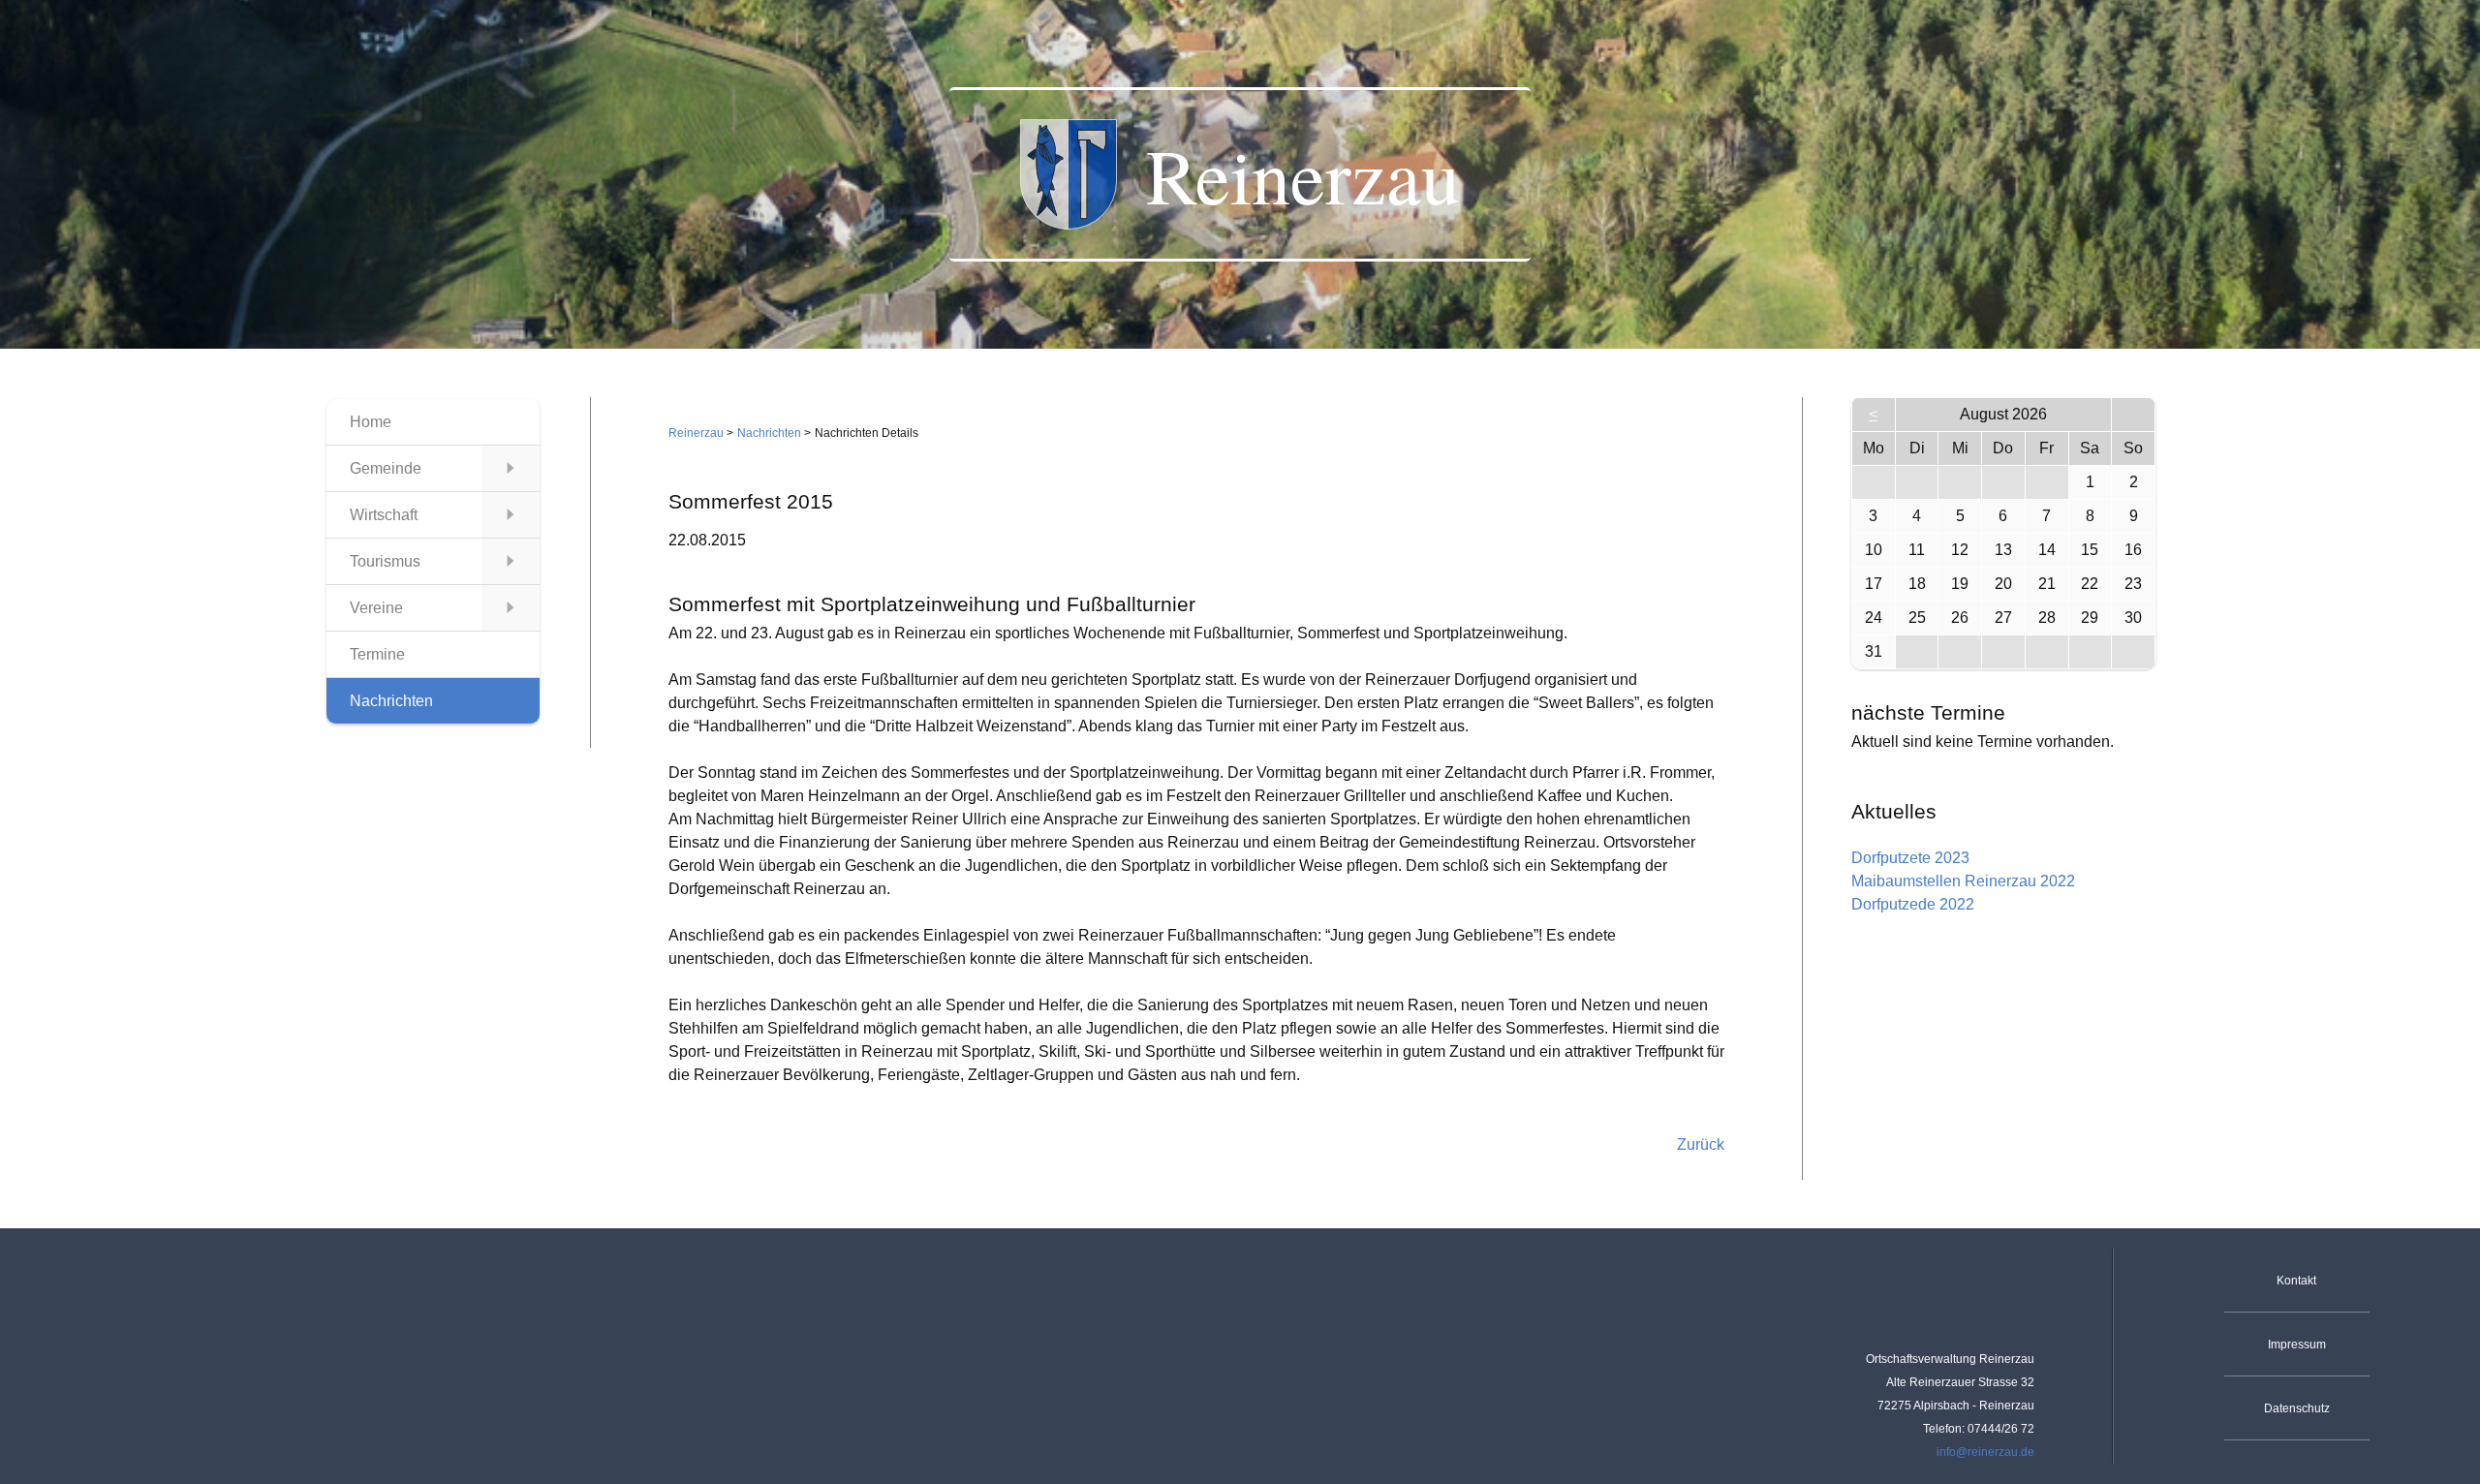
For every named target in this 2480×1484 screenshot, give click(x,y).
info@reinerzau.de (1985, 1452)
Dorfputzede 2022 (1913, 904)
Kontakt (2296, 1281)
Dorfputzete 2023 (1910, 858)
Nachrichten (769, 433)
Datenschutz (2297, 1408)
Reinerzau (696, 433)
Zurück (1701, 1144)
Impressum (2297, 1345)
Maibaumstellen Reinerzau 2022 (1963, 881)
